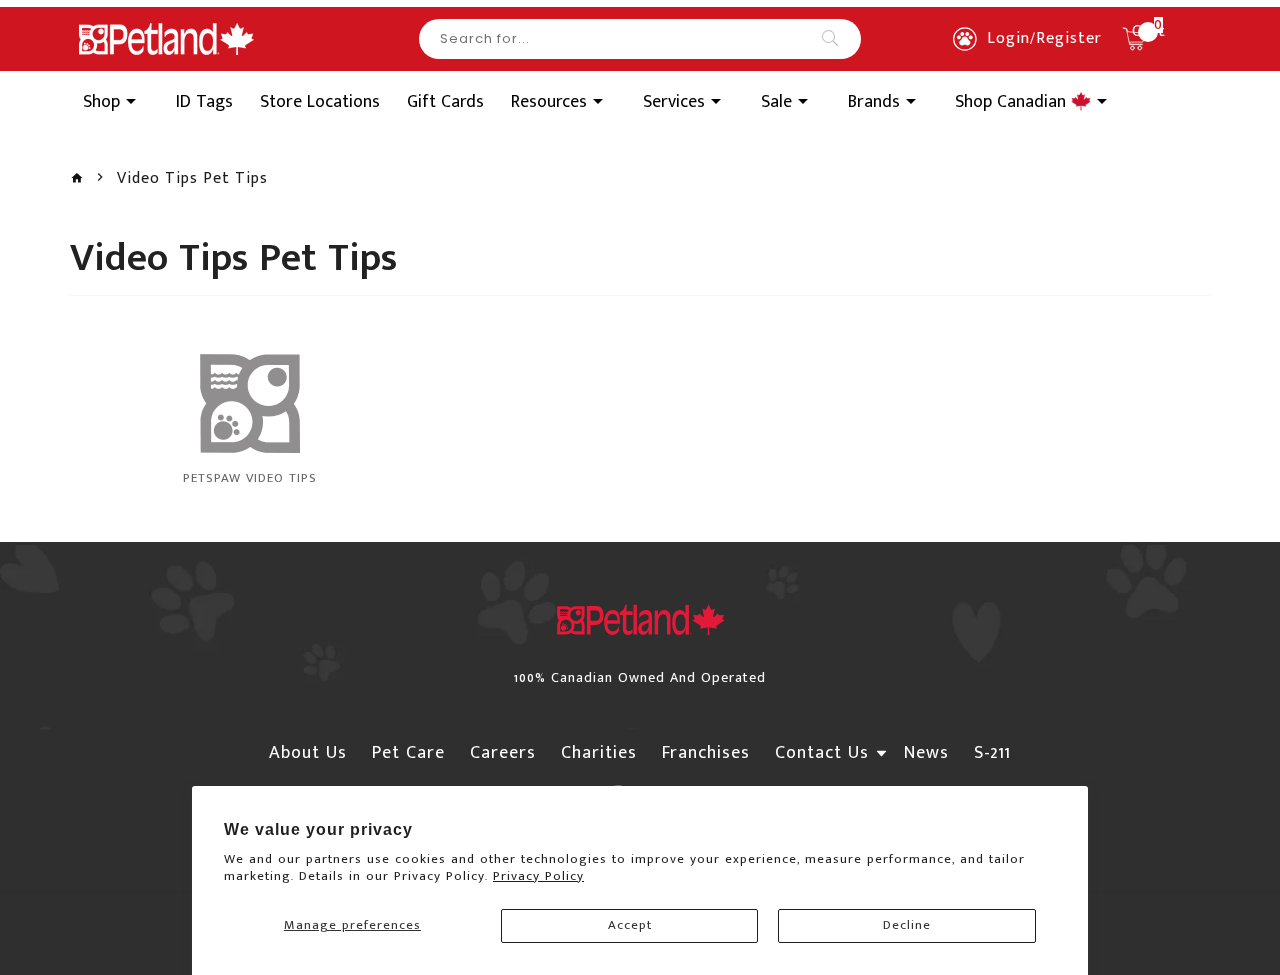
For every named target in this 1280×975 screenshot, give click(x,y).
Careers (503, 753)
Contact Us (822, 753)
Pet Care (408, 753)
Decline (907, 925)
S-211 (992, 753)
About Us (308, 753)
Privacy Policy (538, 876)
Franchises (706, 753)
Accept (630, 925)
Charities (599, 753)
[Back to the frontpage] (77, 178)
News (926, 753)
